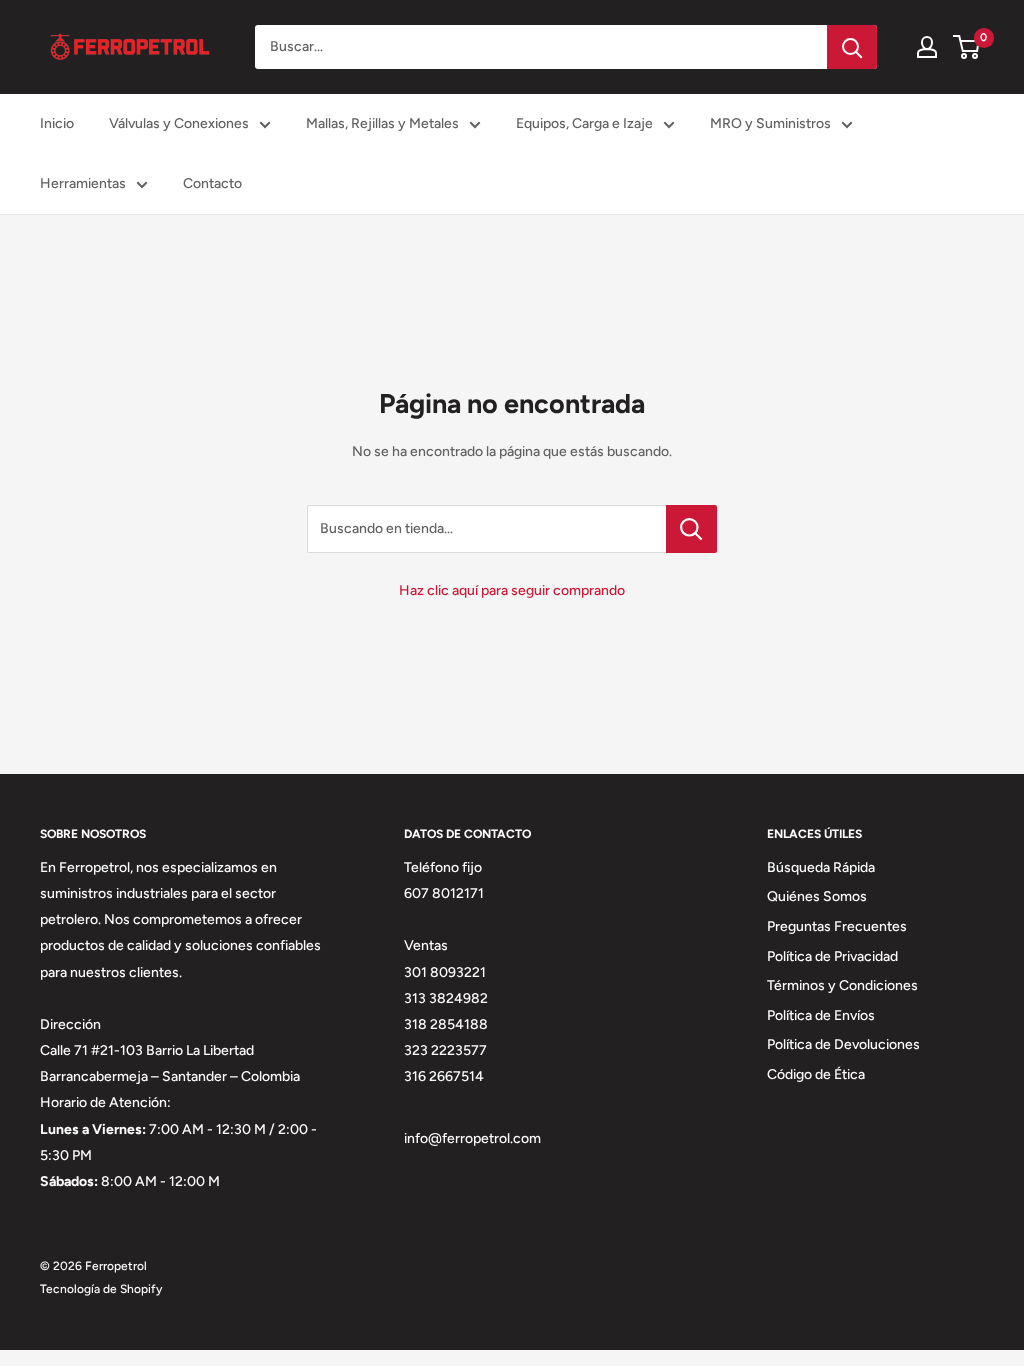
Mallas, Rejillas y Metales (382, 123)
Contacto (212, 183)
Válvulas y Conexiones (179, 123)
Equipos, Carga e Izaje (584, 123)
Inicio (57, 123)
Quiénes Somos (817, 896)
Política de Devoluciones (843, 1044)
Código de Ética (816, 1074)
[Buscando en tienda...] (691, 529)
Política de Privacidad (832, 956)
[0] (967, 47)
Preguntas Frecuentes (837, 926)
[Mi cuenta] (927, 47)
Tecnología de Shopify (101, 1289)
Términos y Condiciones (842, 985)
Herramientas (83, 183)
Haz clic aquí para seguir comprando (512, 590)
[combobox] (541, 47)
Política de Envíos (821, 1015)
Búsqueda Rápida (821, 867)
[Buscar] (852, 47)
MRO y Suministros (770, 123)
